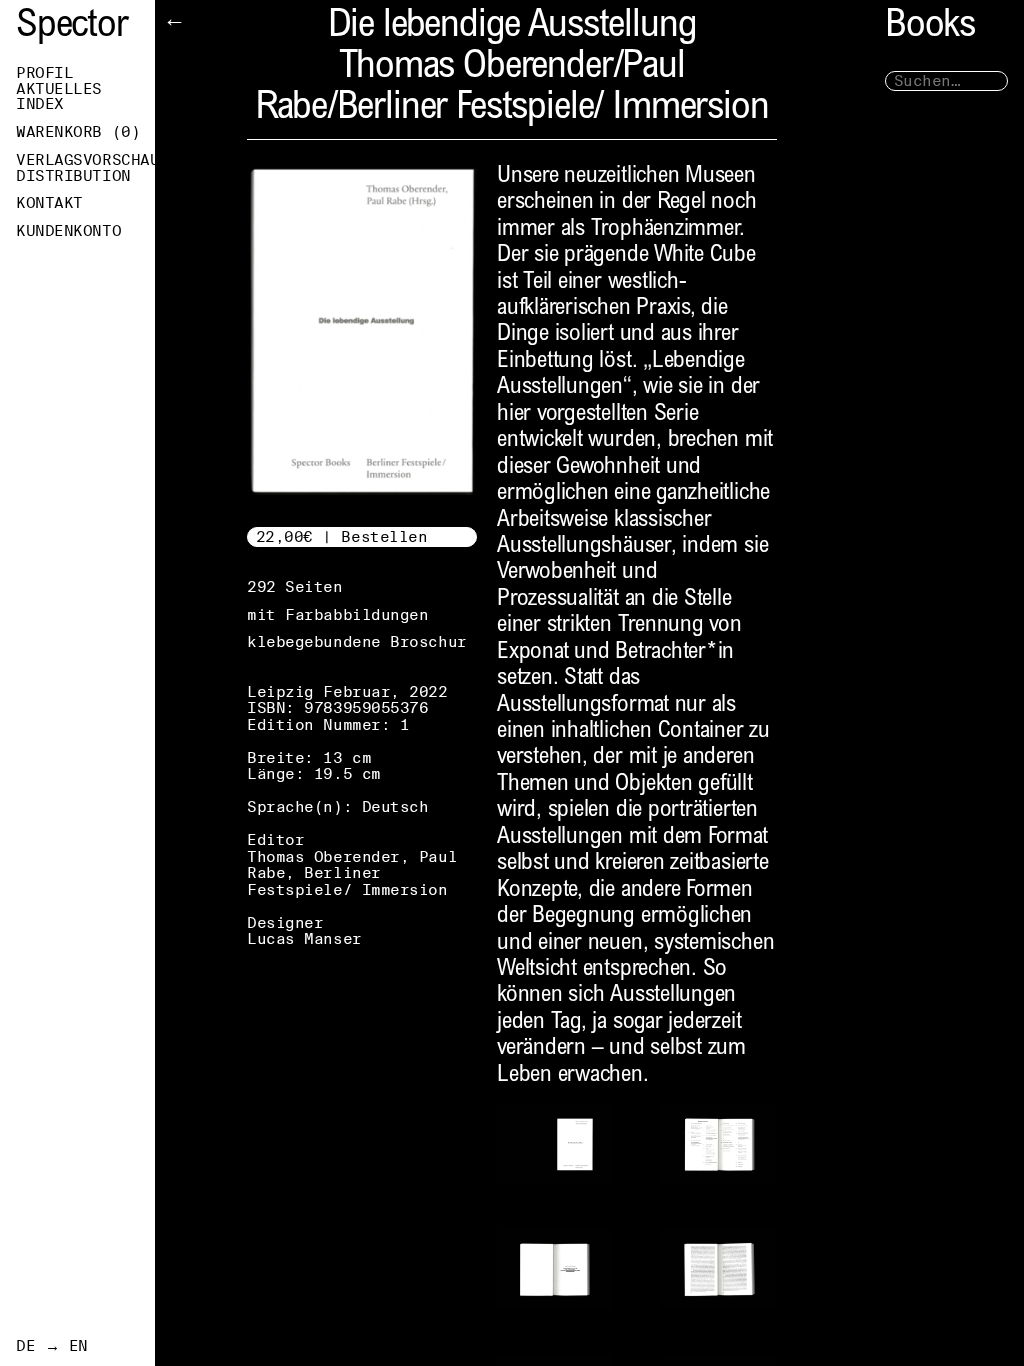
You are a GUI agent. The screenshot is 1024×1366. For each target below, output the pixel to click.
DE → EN (52, 1346)
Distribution (73, 176)
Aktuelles (59, 89)
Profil (44, 73)
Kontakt (49, 203)
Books (930, 27)
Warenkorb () (78, 132)
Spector (72, 27)
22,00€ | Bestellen (342, 536)
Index (40, 104)
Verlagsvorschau (85, 160)
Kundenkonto (68, 231)
